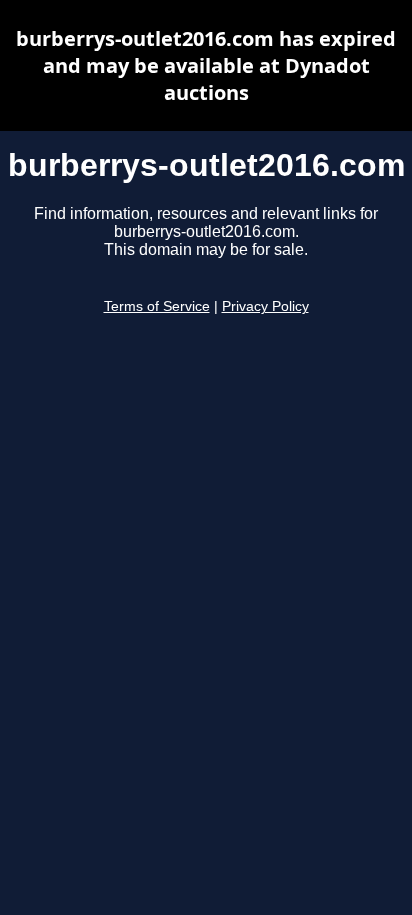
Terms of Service (157, 306)
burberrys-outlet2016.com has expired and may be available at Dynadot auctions (206, 65)
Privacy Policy (265, 306)
